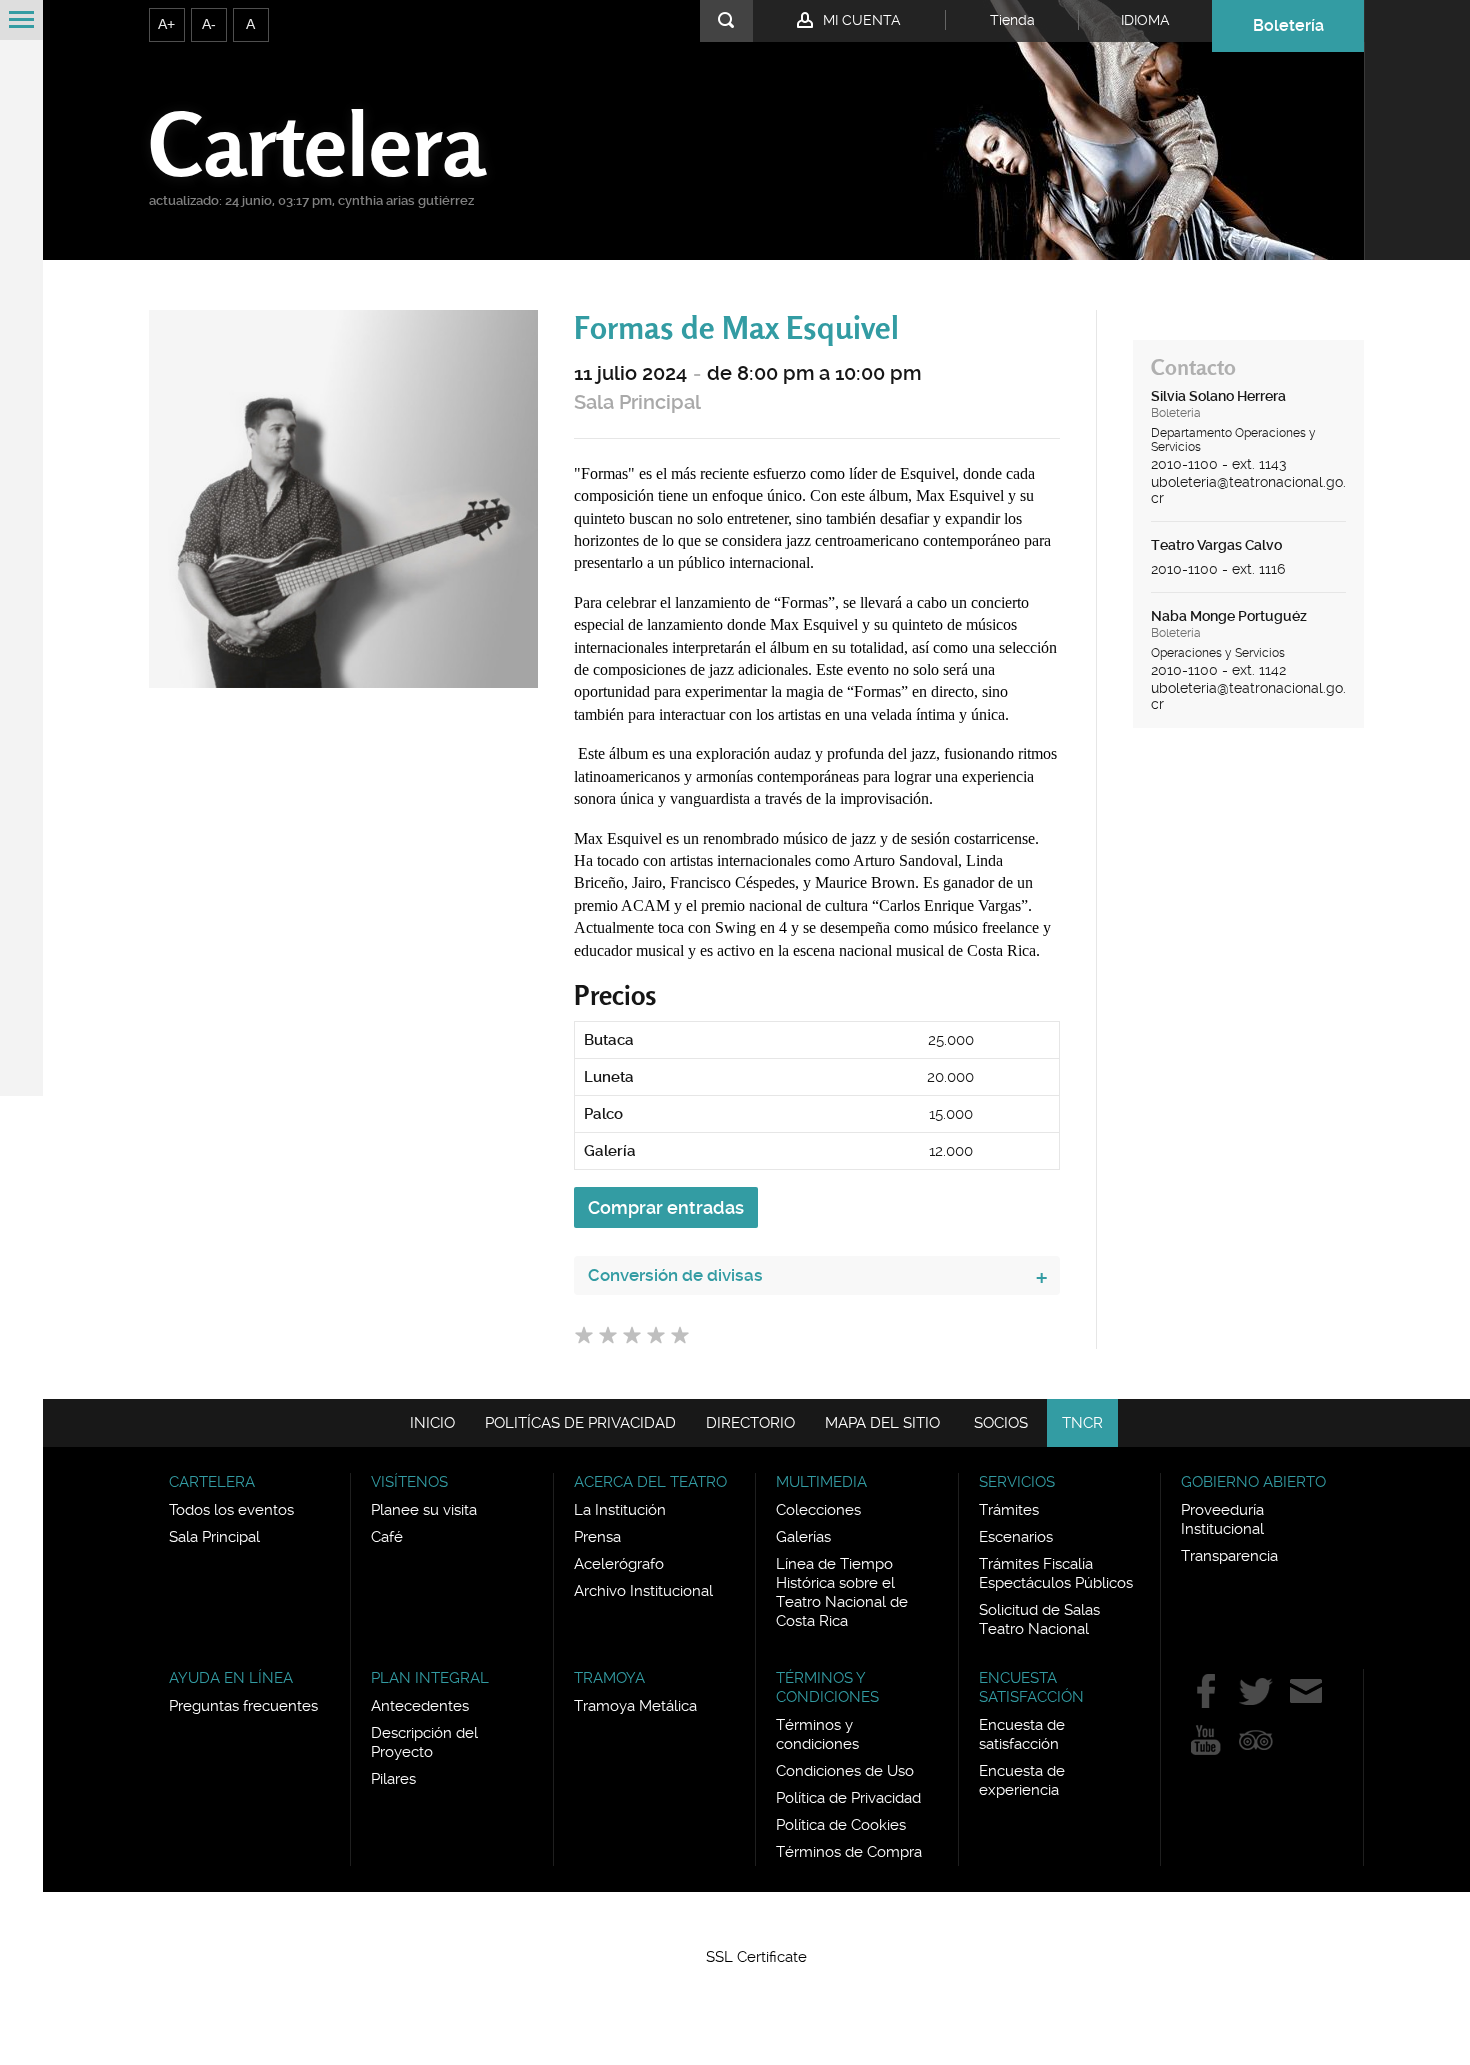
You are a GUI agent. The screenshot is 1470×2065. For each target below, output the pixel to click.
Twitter (1256, 1691)
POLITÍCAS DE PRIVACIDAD (580, 1423)
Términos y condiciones (817, 1734)
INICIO (432, 1423)
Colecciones (818, 1510)
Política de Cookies (841, 1825)
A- (209, 24)
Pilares (393, 1779)
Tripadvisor (1256, 1740)
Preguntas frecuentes (243, 1706)
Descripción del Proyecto (424, 1742)
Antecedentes (420, 1706)
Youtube (1206, 1740)
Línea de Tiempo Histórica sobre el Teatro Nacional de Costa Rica (842, 1592)
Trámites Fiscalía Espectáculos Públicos (1056, 1573)
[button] (757, 1921)
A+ (166, 24)
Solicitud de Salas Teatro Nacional (1039, 1619)
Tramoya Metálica (635, 1706)
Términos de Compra (849, 1852)
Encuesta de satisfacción (1022, 1734)
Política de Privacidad (848, 1798)
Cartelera (317, 143)
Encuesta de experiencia (1022, 1780)
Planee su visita (424, 1510)
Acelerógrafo (619, 1564)
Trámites (1009, 1510)
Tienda (1012, 20)
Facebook (1206, 1691)
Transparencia (1229, 1556)
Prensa (597, 1537)
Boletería (1288, 25)
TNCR (1082, 1423)
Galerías (803, 1537)
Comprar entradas (666, 1207)
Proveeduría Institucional (1222, 1519)
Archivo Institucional (643, 1591)
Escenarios (1016, 1537)
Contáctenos (1306, 1691)
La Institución (620, 1510)
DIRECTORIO (750, 1423)
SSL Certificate (756, 1957)
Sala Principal (637, 402)
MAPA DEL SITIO (882, 1423)
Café (387, 1537)
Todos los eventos (231, 1510)
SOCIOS (1001, 1423)
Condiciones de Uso (845, 1771)
